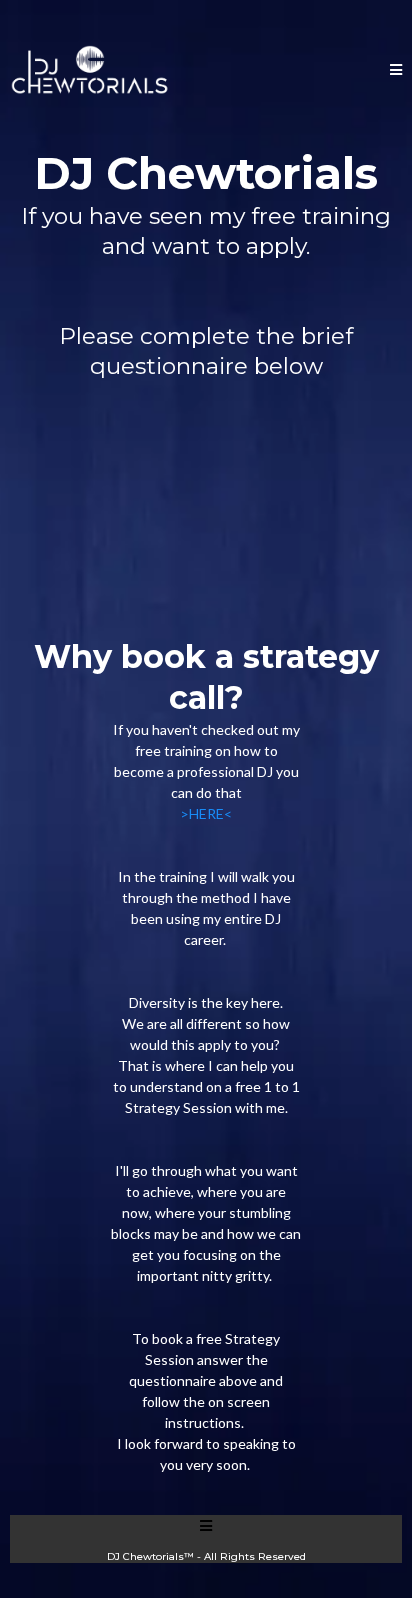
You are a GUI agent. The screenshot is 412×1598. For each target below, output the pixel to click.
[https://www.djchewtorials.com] (90, 70)
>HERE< (206, 813)
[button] (396, 70)
